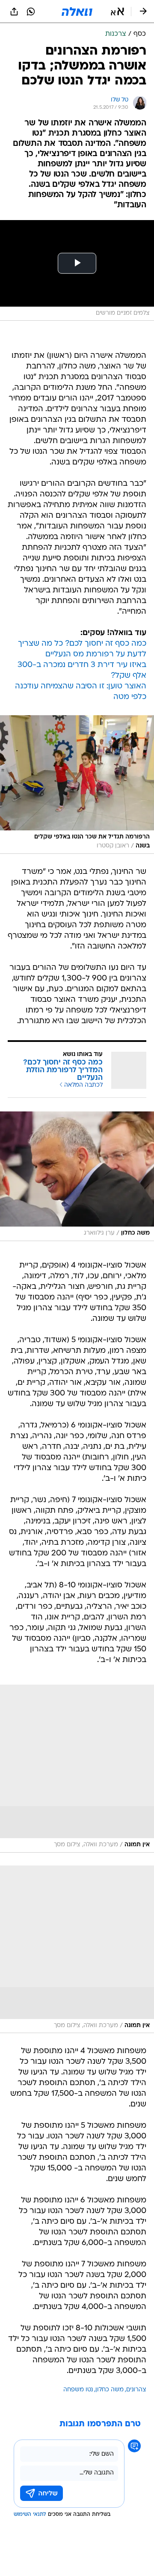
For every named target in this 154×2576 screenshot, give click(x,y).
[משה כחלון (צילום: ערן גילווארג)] (77, 1176)
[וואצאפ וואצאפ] (31, 12)
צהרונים (136, 2390)
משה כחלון (110, 2390)
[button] (117, 12)
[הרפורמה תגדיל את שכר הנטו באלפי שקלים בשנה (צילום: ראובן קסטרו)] (77, 785)
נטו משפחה (78, 2390)
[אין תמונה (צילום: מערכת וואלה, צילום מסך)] (77, 1769)
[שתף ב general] (14, 12)
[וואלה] (77, 12)
